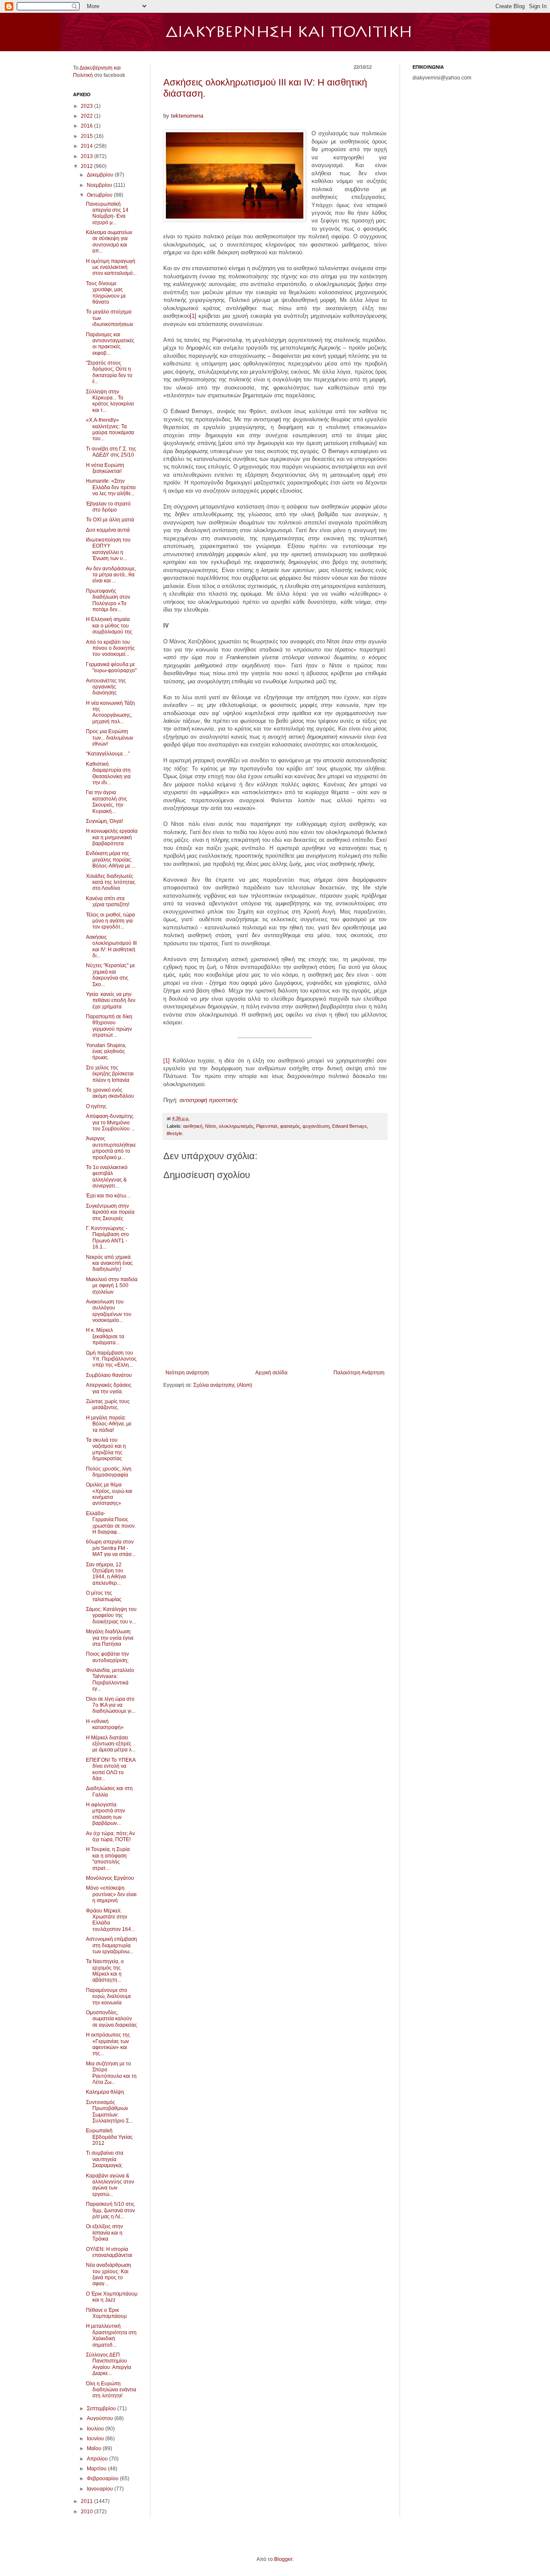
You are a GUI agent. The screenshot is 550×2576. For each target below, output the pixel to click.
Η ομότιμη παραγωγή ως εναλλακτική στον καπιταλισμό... (111, 267)
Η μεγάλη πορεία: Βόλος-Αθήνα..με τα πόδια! (109, 1424)
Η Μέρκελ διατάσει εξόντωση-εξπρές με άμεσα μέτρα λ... (111, 1744)
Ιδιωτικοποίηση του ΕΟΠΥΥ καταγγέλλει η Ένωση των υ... (108, 549)
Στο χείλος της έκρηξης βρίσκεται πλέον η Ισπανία (110, 1074)
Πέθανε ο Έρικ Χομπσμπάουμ (106, 2313)
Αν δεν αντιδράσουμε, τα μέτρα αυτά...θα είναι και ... (111, 575)
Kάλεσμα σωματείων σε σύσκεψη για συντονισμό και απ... (109, 242)
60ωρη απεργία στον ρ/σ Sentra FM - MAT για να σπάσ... (111, 1548)
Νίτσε (211, 1126)
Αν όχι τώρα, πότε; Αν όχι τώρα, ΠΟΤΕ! (110, 1836)
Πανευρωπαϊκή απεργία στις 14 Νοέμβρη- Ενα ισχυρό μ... (107, 213)
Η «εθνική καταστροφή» (105, 1724)
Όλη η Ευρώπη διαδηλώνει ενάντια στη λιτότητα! (111, 2390)
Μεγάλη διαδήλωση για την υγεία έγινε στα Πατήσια (110, 1638)
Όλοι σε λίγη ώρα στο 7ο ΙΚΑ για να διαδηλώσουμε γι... (111, 1705)
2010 (87, 2512)
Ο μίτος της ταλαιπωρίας (104, 1596)
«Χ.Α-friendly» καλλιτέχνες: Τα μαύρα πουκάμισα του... (110, 429)
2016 (87, 126)
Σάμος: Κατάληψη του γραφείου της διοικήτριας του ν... (111, 1615)
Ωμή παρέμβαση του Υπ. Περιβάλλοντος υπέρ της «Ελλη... (111, 1359)
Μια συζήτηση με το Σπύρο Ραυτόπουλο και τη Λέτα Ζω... (111, 2073)
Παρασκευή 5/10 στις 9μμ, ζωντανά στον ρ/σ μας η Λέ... (110, 2210)
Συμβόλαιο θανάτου (109, 1375)
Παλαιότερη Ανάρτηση (359, 1373)
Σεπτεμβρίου (102, 2409)
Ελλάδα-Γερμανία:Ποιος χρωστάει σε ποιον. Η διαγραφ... (111, 1523)
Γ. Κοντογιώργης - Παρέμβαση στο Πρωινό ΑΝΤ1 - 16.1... (107, 1238)
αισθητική (193, 1126)
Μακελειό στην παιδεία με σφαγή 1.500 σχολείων (112, 1286)
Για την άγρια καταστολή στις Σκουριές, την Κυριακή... (107, 802)
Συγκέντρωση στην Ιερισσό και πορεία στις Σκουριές (110, 1212)
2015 (87, 136)
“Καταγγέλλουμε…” (108, 754)
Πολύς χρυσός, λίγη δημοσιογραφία (109, 1472)
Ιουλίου (96, 2429)
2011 (87, 2501)
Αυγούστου (101, 2418)
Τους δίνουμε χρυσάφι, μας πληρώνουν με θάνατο (106, 293)
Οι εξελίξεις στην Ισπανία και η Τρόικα (104, 2233)
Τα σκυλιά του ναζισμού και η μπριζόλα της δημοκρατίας (106, 1449)
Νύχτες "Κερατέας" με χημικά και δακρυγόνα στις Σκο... (110, 975)
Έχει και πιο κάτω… (108, 1196)
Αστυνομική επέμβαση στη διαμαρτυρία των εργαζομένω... (112, 1945)
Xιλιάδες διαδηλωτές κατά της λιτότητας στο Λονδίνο (111, 882)
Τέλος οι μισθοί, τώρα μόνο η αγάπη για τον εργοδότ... (110, 921)
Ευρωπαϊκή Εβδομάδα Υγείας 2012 (109, 2137)
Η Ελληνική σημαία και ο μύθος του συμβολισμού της (109, 626)
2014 (87, 146)
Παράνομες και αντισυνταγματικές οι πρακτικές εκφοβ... (110, 344)
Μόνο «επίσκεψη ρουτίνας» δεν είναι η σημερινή (111, 1894)
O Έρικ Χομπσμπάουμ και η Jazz (112, 2297)
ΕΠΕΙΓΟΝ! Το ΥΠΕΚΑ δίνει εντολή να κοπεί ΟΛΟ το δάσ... (111, 1769)
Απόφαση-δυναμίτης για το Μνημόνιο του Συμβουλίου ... (110, 1122)
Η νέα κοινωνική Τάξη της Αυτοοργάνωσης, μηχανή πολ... (110, 712)
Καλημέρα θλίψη (105, 2092)
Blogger (283, 2559)
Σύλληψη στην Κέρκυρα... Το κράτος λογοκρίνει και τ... (110, 401)
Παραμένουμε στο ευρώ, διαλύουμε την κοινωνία (108, 1996)
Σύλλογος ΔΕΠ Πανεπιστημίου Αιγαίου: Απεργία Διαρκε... (108, 2364)
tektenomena (187, 116)
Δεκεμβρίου (101, 175)
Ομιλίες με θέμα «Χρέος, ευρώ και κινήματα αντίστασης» (109, 1494)
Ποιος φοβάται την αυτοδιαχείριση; (107, 1657)
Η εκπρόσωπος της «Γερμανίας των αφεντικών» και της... (108, 2044)
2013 (87, 156)
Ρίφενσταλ (267, 1126)
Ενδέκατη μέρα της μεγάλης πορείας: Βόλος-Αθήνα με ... (111, 860)
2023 (87, 106)
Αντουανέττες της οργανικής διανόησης (106, 687)
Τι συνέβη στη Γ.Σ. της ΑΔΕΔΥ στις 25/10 (111, 452)
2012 (87, 166)
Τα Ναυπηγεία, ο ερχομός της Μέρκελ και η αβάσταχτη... (105, 1971)
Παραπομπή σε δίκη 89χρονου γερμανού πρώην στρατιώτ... (109, 1026)
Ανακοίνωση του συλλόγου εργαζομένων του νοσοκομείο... (109, 1311)
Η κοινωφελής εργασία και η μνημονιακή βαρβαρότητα (112, 837)
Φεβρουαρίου (103, 2479)
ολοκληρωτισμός (236, 1126)
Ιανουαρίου (101, 2489)
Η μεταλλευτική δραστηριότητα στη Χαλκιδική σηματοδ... (111, 2335)
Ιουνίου (96, 2439)
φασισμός (290, 1126)
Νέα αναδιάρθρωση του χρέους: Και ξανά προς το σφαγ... (108, 2274)
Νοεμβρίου (100, 185)
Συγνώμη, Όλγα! (104, 821)
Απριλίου (98, 2459)
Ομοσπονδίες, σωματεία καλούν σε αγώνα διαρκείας (112, 2019)
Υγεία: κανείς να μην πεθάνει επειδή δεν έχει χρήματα (111, 1000)
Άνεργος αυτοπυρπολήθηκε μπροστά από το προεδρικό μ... (111, 1148)
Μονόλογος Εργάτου (110, 1878)
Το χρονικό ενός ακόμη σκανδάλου (110, 1093)
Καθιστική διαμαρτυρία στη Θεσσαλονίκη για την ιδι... (108, 773)
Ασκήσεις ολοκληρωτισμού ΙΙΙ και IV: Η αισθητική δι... (111, 946)
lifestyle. (175, 1133)
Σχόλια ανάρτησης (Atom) (223, 1385)
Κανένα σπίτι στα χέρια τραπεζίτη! (108, 901)
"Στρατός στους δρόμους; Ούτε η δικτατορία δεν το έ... (109, 372)
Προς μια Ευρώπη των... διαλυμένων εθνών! (110, 738)
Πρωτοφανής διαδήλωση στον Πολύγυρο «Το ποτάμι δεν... (108, 600)
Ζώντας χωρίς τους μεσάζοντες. (108, 1404)
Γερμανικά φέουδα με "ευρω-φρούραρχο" (111, 667)
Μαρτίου (97, 2469)
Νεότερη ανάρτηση (187, 1373)
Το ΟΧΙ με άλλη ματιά (110, 520)
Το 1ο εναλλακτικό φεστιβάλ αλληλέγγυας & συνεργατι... (107, 1177)
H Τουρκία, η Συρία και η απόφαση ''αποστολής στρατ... (108, 1859)
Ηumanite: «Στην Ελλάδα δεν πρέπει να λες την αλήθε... (111, 487)
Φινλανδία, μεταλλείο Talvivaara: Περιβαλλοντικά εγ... (110, 1679)
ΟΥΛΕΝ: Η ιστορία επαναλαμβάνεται (109, 2252)
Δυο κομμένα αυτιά (108, 530)
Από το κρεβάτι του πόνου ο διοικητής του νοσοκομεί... (110, 648)
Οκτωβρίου (100, 195)
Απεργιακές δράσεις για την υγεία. (109, 1388)
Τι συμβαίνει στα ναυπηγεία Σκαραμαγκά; (105, 2159)
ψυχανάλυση (316, 1126)
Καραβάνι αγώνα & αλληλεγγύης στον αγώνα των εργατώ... (110, 2185)
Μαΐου (95, 2448)
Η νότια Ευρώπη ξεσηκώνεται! (105, 468)
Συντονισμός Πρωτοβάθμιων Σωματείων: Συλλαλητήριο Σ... (109, 2112)
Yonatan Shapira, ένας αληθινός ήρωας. (106, 1052)
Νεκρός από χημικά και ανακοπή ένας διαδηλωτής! (109, 1263)
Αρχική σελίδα (271, 1373)
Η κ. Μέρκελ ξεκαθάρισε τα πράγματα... (105, 1336)
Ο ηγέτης (96, 1106)
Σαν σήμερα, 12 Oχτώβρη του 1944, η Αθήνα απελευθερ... (106, 1574)
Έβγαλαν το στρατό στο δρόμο (108, 507)
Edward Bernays (350, 1126)
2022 (87, 116)
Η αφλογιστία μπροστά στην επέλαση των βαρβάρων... (105, 1814)
